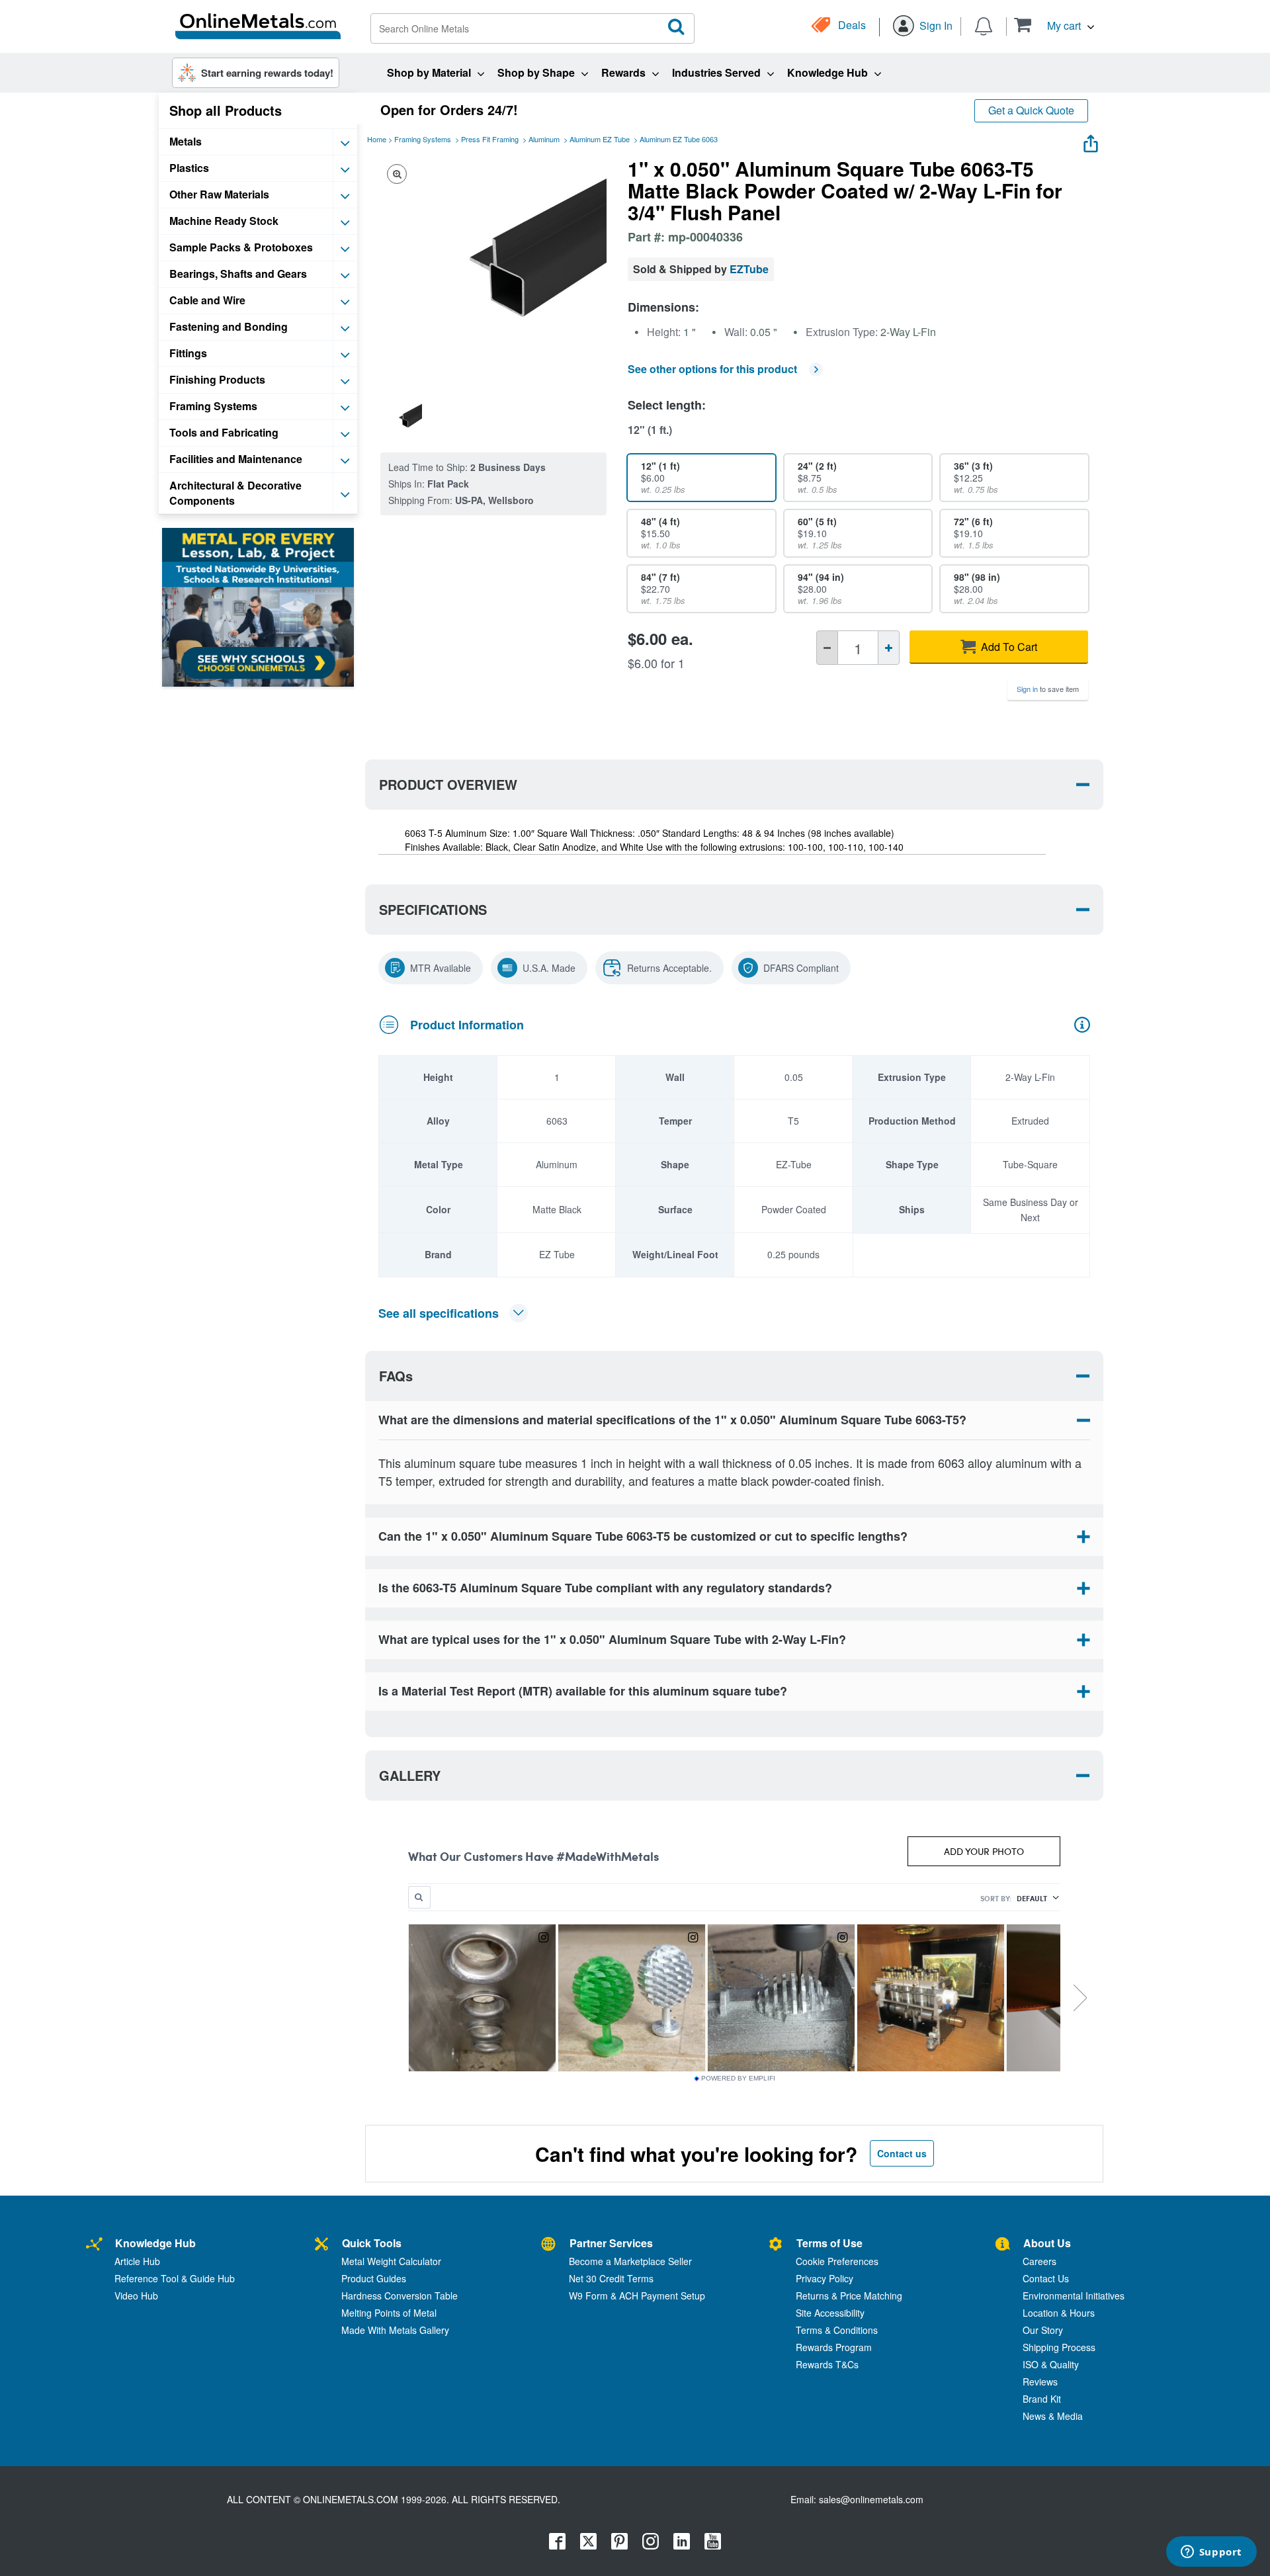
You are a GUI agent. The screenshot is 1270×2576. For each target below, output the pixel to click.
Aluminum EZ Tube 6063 (679, 139)
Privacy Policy (825, 2278)
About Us (1047, 2243)
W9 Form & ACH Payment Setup (637, 2296)
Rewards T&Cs (827, 2364)
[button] (1054, 25)
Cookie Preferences (837, 2261)
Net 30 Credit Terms (611, 2278)
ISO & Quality (1051, 2364)
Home (377, 139)
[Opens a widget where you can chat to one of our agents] (1211, 2553)
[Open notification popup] (984, 25)
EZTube (749, 269)
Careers (1039, 2261)
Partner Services (611, 2243)
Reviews (1040, 2382)
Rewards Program (834, 2347)
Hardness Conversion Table (400, 2296)
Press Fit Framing (490, 139)
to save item (1048, 689)
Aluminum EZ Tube (600, 139)
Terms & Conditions (837, 2330)
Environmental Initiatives (1074, 2296)
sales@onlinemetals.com (871, 2499)
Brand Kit (1042, 2399)
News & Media (1053, 2416)
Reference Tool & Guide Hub (175, 2278)
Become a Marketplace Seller (630, 2261)
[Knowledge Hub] (94, 2245)
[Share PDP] (1091, 141)
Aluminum (544, 139)
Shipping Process (1059, 2347)
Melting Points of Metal (389, 2313)
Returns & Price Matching (849, 2296)
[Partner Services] (548, 2245)
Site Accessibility (830, 2313)
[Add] (889, 648)
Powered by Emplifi (738, 2079)
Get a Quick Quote (1031, 110)
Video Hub (136, 2296)
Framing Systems (423, 139)
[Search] (677, 27)
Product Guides (374, 2278)
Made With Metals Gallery (395, 2330)
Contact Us (1046, 2278)
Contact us (902, 2153)
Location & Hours (1059, 2313)
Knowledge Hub (155, 2243)
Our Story (1043, 2330)
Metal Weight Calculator (391, 2261)
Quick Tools (372, 2243)
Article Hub (137, 2261)
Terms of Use (829, 2243)
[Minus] (827, 648)
